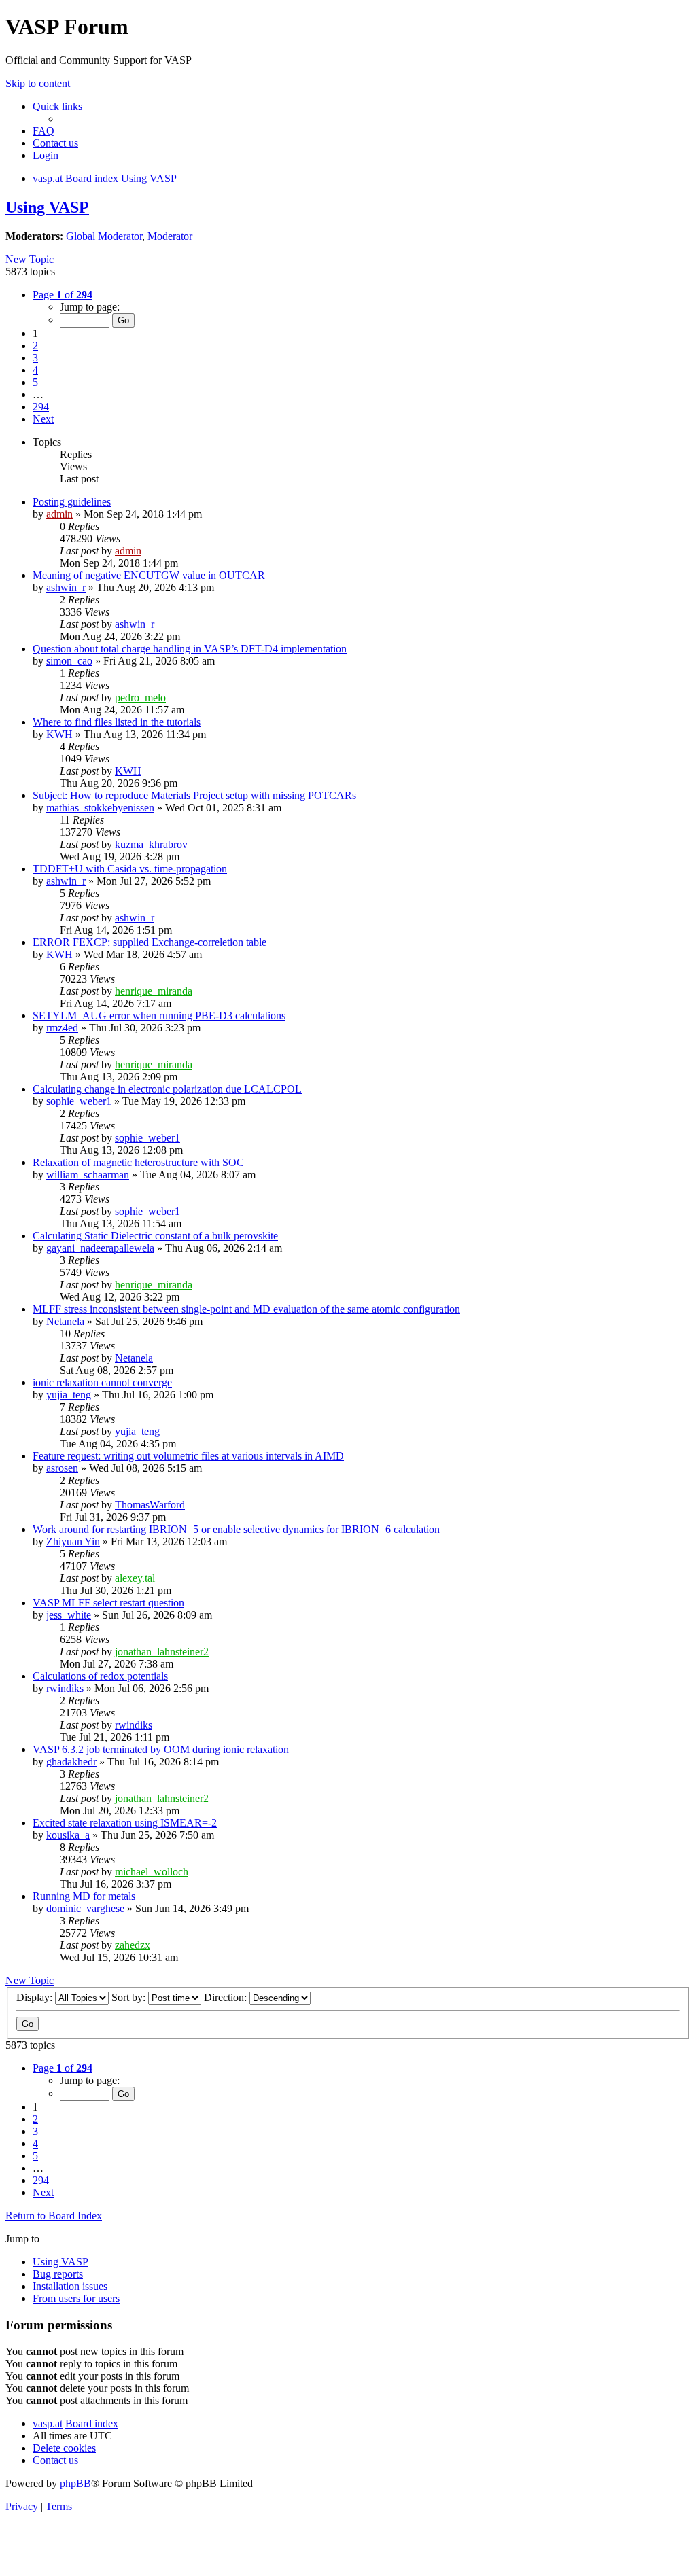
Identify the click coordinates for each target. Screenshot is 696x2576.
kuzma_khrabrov (151, 844)
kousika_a (68, 1835)
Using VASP (47, 207)
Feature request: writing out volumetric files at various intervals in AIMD (188, 1456)
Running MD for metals (84, 1896)
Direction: (227, 1997)
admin (59, 514)
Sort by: (130, 1997)
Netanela (65, 1321)
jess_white (69, 1615)
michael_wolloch (152, 1872)
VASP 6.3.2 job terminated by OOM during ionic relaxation (161, 1749)
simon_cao (69, 661)
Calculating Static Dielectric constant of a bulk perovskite (155, 1236)
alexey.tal (135, 1578)
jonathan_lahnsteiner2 (162, 1652)
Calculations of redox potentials (100, 1676)
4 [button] (35, 370)
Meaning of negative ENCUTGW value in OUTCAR (149, 575)
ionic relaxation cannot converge (102, 1382)
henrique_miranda (154, 991)
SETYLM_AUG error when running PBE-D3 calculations (159, 1016)
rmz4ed (62, 1028)
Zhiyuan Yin (73, 1541)
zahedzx (133, 1945)
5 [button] (35, 382)
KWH (59, 734)
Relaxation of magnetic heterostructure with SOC (138, 1162)
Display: (36, 1997)
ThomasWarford (150, 1505)
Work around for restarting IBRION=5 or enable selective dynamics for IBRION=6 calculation (236, 1529)
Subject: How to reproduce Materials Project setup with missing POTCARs (194, 795)
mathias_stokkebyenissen (100, 808)
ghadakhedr (71, 1762)
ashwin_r (66, 587)
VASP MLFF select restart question (108, 1603)
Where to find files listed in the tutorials (117, 722)
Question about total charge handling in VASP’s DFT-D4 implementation (190, 649)
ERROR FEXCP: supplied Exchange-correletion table (150, 942)
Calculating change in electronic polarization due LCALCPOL (167, 1089)
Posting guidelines (72, 502)
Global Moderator (104, 236)
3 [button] (35, 358)
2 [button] (35, 346)
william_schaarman (88, 1175)
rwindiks (65, 1688)
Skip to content (38, 83)
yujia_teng (69, 1395)
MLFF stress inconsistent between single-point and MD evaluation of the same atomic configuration (246, 1309)
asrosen (62, 1468)
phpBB (75, 2483)
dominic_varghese (85, 1908)
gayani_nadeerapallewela (100, 1248)
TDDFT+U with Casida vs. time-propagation (130, 869)
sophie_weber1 (79, 1101)
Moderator (170, 236)
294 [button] (41, 407)
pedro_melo (140, 698)
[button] (63, 295)
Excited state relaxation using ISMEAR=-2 (125, 1823)
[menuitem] (43, 131)
